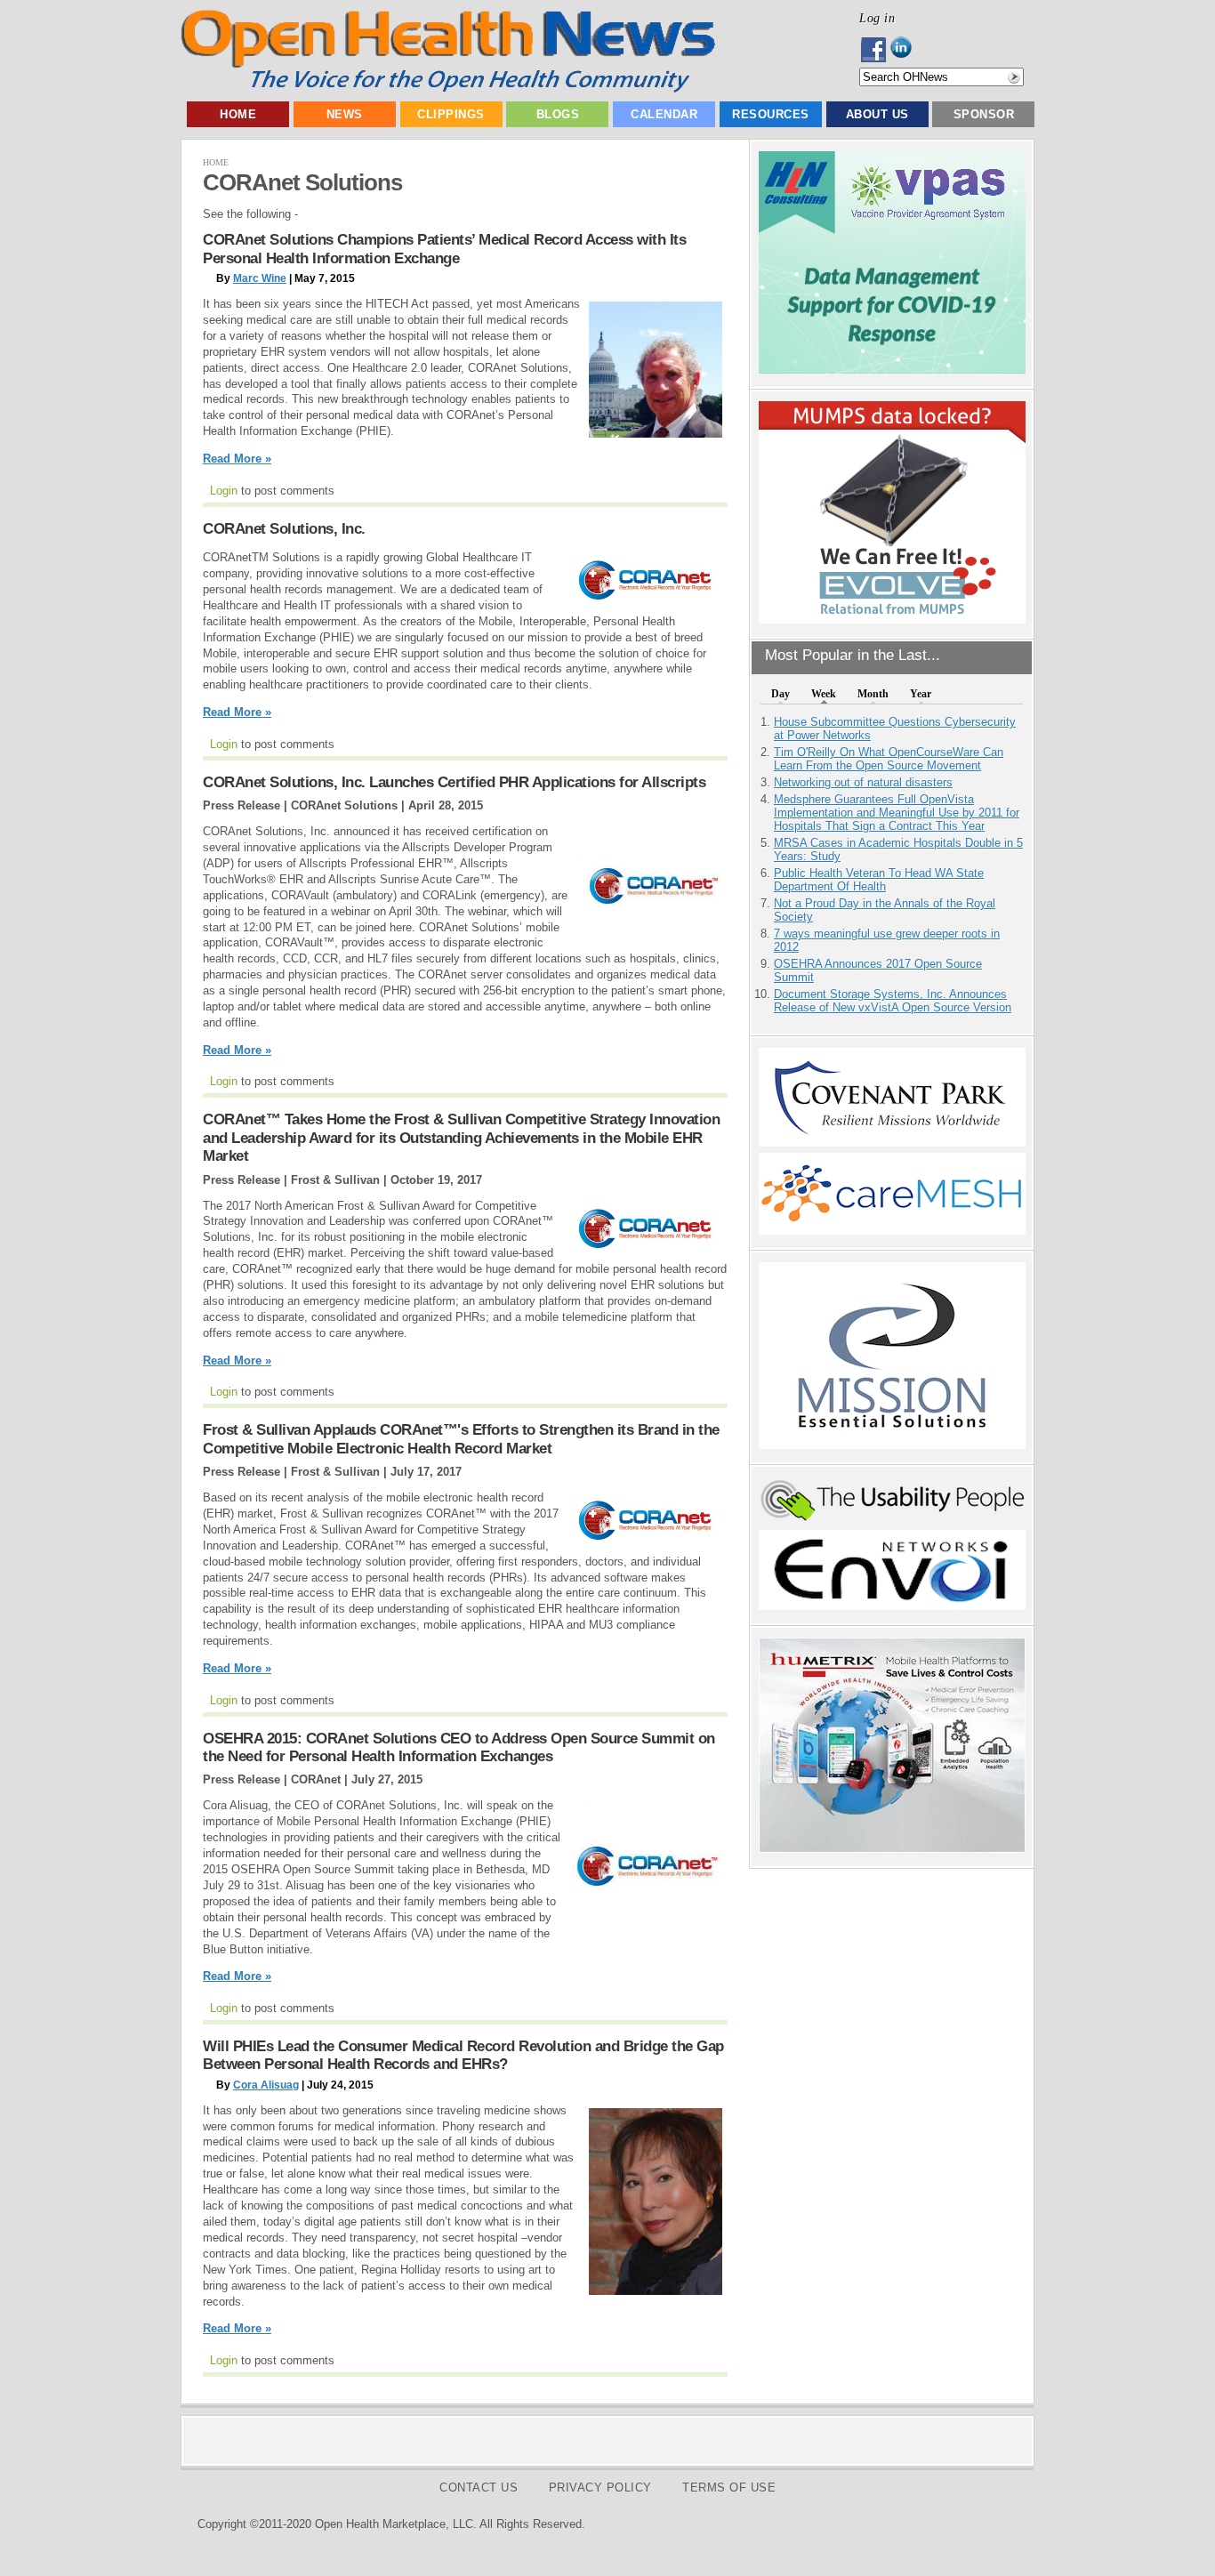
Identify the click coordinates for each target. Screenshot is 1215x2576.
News (345, 114)
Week (824, 694)
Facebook (875, 50)
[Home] (448, 89)
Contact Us (479, 2487)
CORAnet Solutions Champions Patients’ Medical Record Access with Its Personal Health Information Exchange (444, 249)
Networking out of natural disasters (863, 782)
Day (780, 694)
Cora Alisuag (266, 2085)
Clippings (451, 114)
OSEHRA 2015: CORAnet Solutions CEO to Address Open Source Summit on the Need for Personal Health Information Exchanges (459, 1747)
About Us (877, 114)
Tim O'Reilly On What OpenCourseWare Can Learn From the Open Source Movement (889, 759)
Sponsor (984, 114)
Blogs (558, 114)
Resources (771, 114)
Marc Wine (260, 278)
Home (238, 114)
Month (873, 694)
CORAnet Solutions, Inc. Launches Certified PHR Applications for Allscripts (454, 782)
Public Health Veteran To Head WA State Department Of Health (879, 880)
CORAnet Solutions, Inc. (284, 529)
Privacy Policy (600, 2487)
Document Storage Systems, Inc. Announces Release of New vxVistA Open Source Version (893, 1001)
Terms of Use (729, 2487)
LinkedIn (906, 50)
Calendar (664, 114)
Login (224, 491)
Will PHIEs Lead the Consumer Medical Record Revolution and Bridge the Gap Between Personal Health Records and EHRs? (463, 2055)
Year (921, 694)
